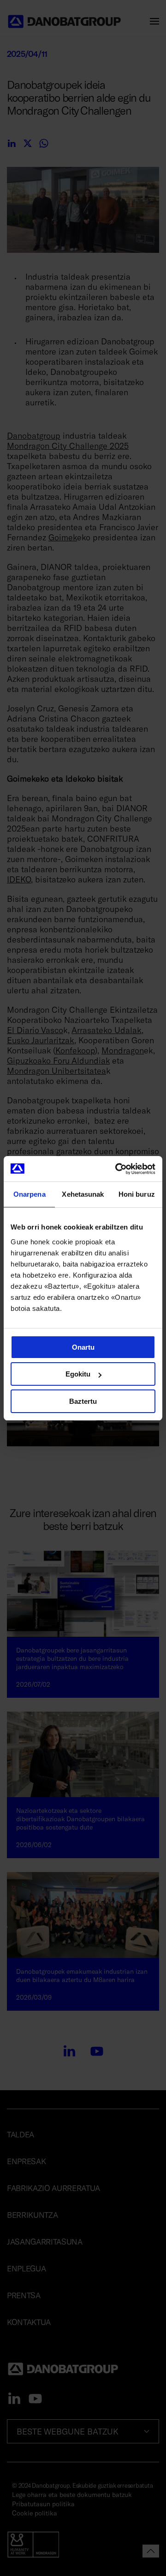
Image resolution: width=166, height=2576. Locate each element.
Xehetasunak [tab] (83, 1194)
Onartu (83, 1347)
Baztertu (83, 1401)
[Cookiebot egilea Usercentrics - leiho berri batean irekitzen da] (117, 1169)
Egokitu (78, 1374)
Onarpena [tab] (30, 1194)
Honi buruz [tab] (137, 1194)
